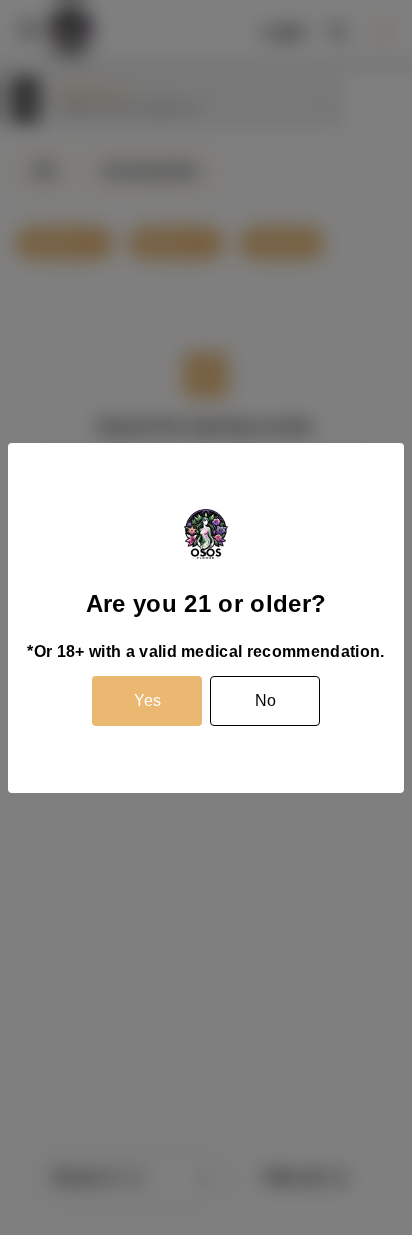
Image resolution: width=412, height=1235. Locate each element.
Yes (147, 700)
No (265, 700)
